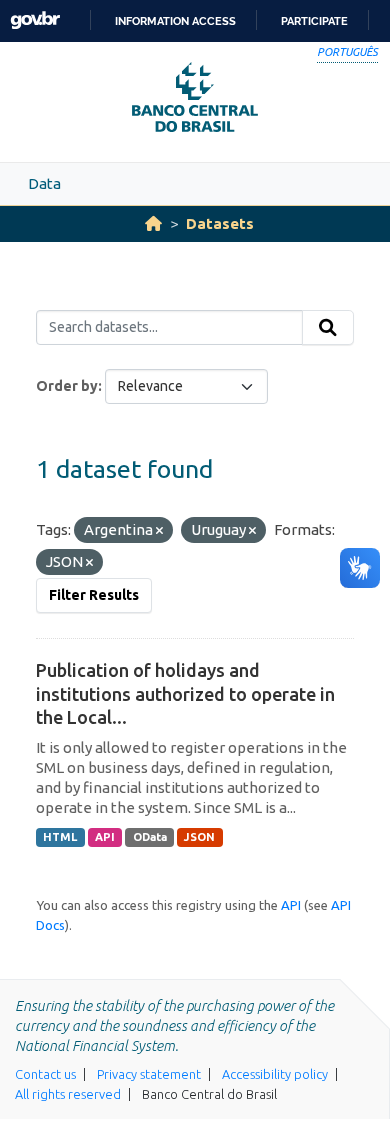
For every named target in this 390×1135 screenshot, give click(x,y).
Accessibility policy (275, 1074)
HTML (60, 837)
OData (150, 837)
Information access (175, 21)
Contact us (45, 1074)
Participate (314, 21)
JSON (199, 837)
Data (44, 183)
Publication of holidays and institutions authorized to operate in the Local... (185, 693)
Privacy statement (149, 1074)
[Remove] (159, 531)
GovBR (35, 20)
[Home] (153, 223)
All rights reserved (68, 1094)
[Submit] (328, 328)
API (105, 837)
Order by (67, 386)
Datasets (220, 223)
